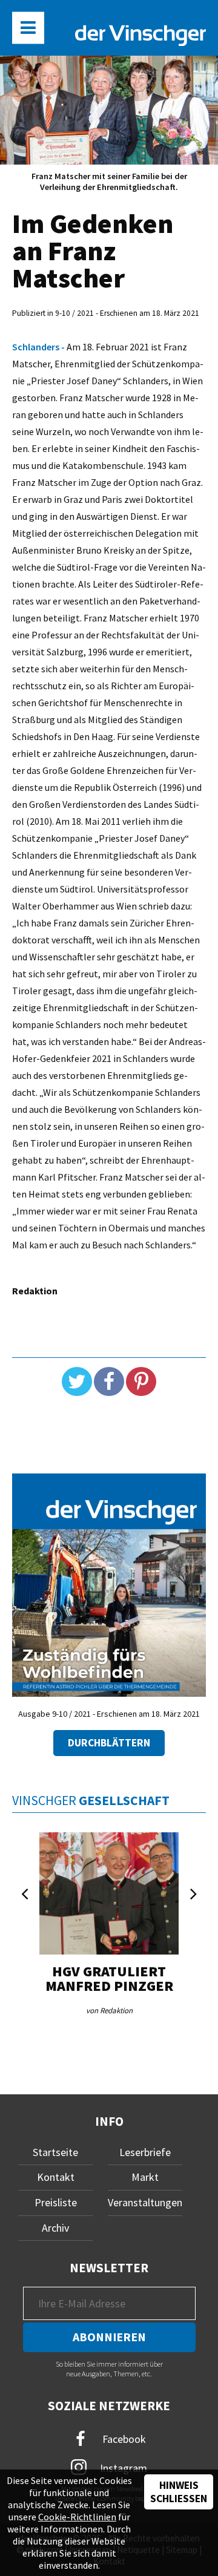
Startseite (55, 2152)
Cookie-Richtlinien (77, 2517)
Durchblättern (109, 1743)
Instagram (122, 2467)
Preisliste (56, 2202)
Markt (145, 2177)
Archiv (55, 2228)
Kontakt (56, 2177)
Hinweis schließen (179, 2492)
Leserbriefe (145, 2152)
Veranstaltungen (145, 2202)
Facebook (123, 2438)
